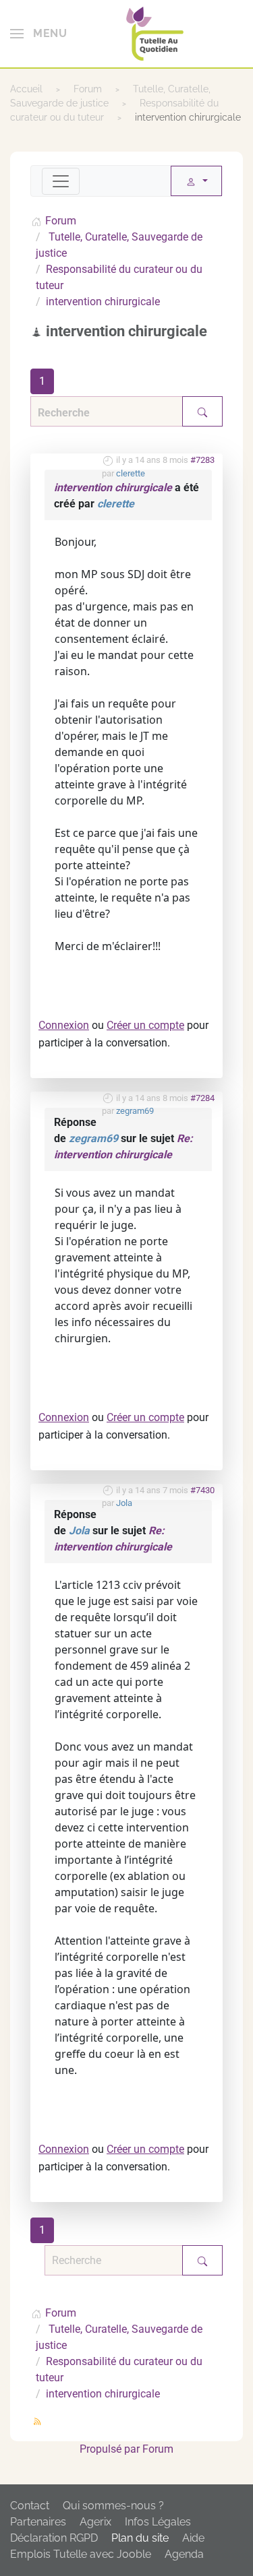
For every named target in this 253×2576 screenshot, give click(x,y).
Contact (30, 2506)
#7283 (202, 460)
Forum (158, 2449)
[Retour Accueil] (155, 34)
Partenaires (38, 2522)
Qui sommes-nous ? (113, 2506)
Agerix (95, 2522)
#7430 (202, 1490)
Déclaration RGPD (54, 2538)
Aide (193, 2538)
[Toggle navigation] (61, 181)
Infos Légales (158, 2522)
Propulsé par (111, 2449)
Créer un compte (145, 1025)
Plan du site (140, 2538)
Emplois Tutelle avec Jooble (81, 2554)
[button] (38, 34)
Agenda (184, 2554)
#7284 (202, 1098)
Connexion (64, 1025)
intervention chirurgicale (113, 488)
